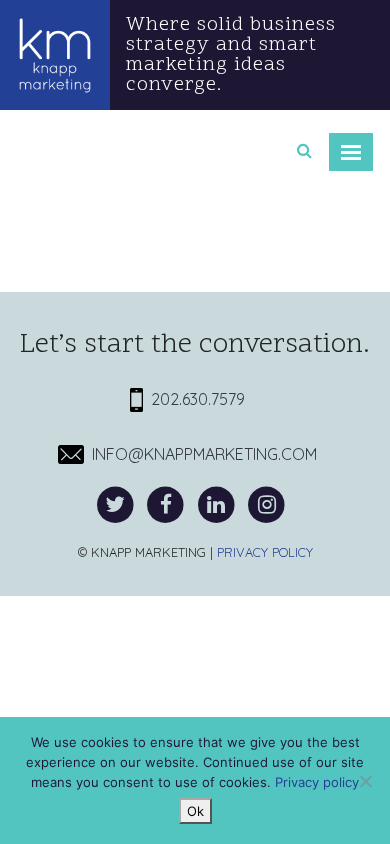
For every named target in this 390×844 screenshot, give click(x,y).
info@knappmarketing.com (200, 454)
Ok (195, 811)
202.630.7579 (194, 399)
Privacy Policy (265, 552)
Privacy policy (317, 782)
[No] (365, 781)
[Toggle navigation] (351, 152)
